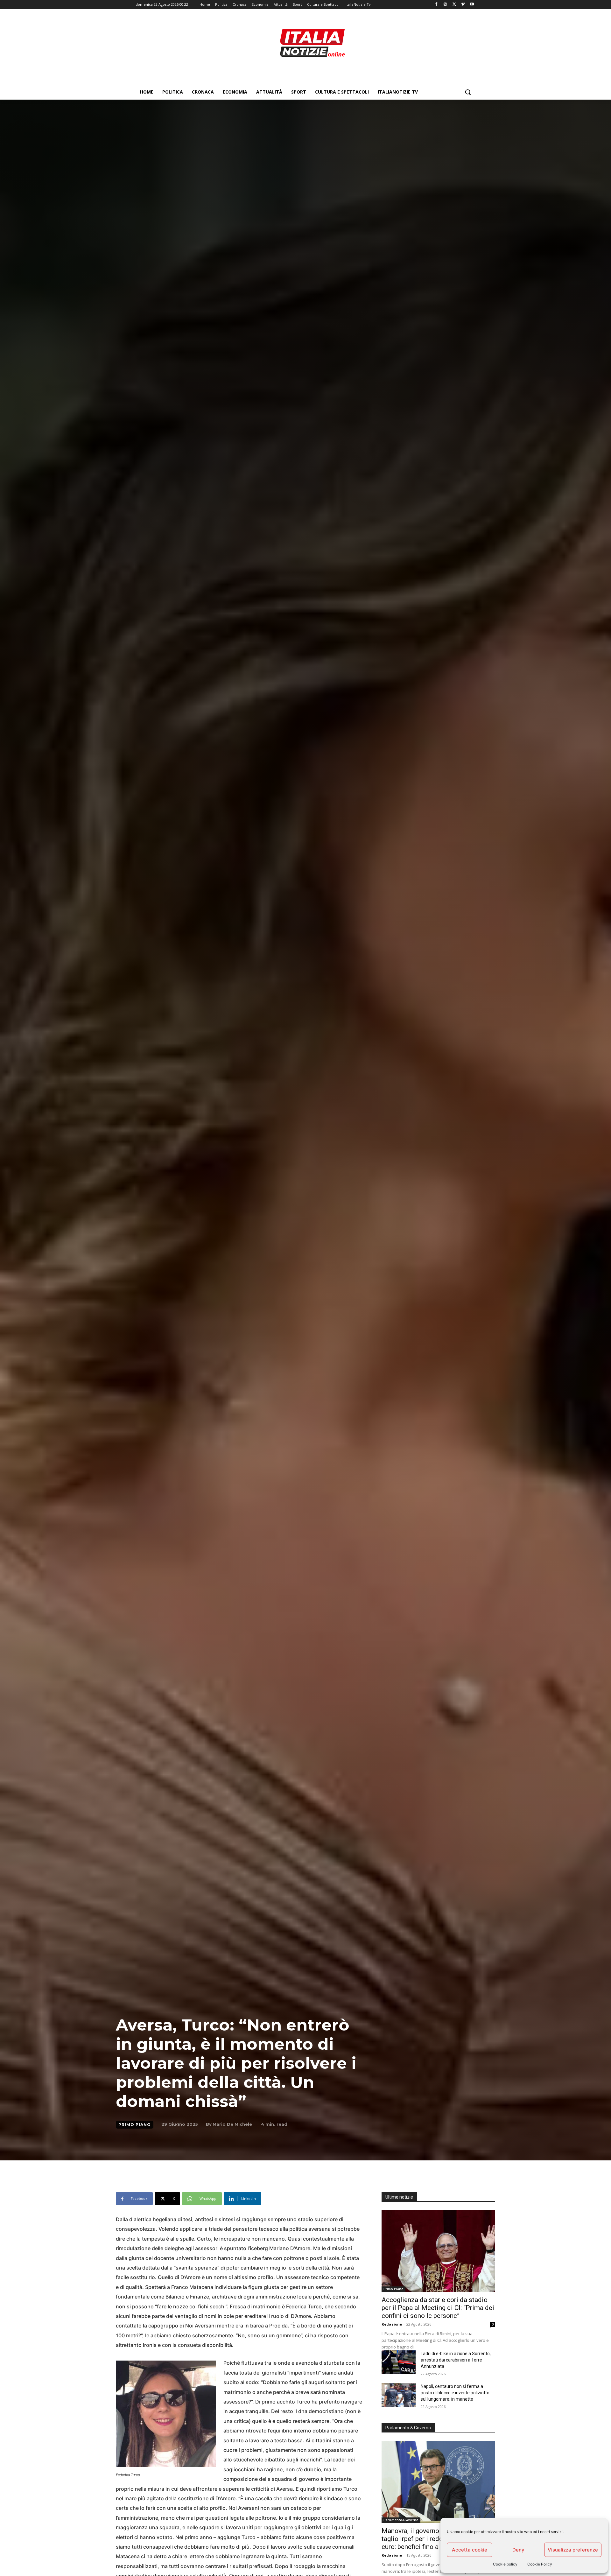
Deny (518, 2550)
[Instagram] (445, 5)
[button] (468, 92)
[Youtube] (472, 5)
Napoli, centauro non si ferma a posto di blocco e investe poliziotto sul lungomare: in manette (455, 2393)
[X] (454, 5)
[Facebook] (436, 5)
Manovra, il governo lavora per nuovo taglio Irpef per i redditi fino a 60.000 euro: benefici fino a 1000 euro (435, 2539)
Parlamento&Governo (401, 2520)
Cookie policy (505, 2564)
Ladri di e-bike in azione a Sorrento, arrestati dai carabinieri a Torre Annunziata (456, 2360)
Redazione (392, 2324)
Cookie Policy (540, 2564)
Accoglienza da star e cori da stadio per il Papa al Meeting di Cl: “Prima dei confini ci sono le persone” (438, 2308)
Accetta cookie (470, 2550)
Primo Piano (135, 2125)
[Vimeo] (463, 5)
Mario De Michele (232, 2124)
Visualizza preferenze (573, 2550)
